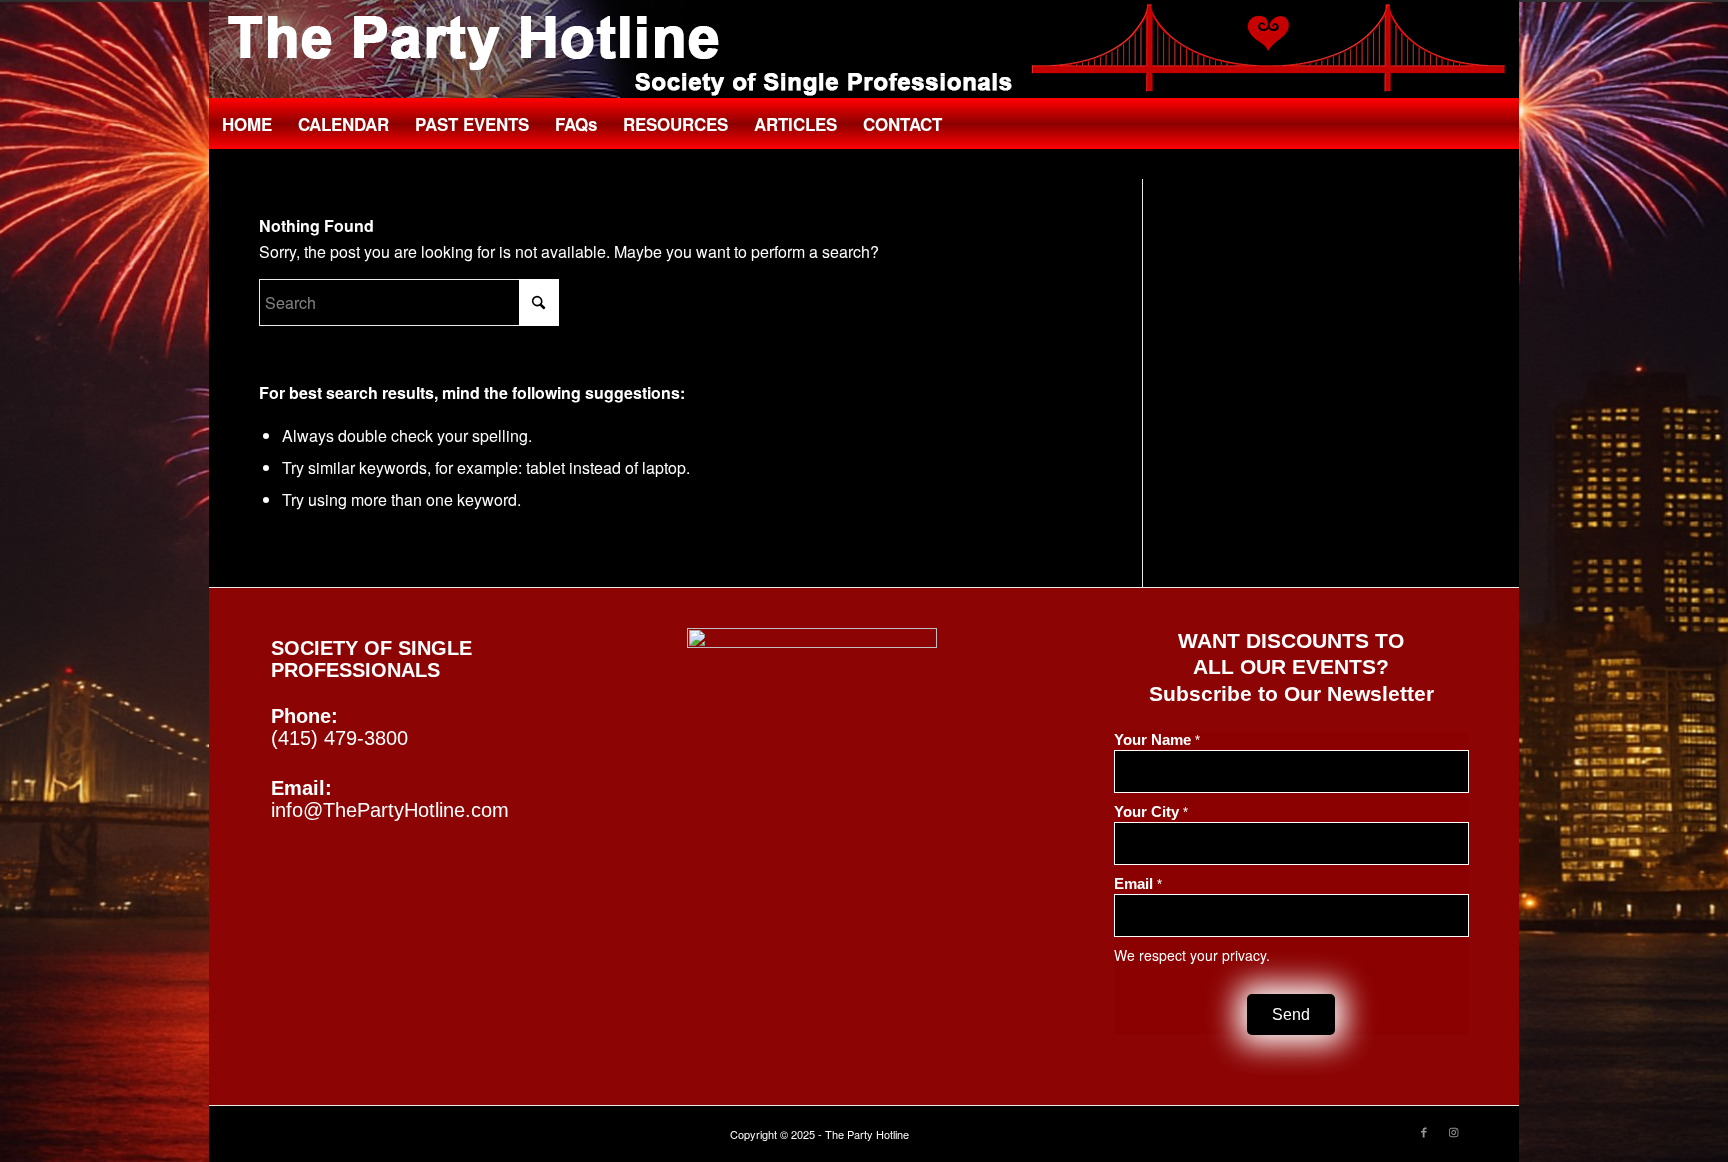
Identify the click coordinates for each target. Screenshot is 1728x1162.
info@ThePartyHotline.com (390, 810)
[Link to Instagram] (1454, 1131)
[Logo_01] (864, 50)
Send (1291, 1014)
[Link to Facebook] (1424, 1131)
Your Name (1157, 740)
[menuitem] (247, 124)
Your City (1151, 812)
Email (1138, 884)
